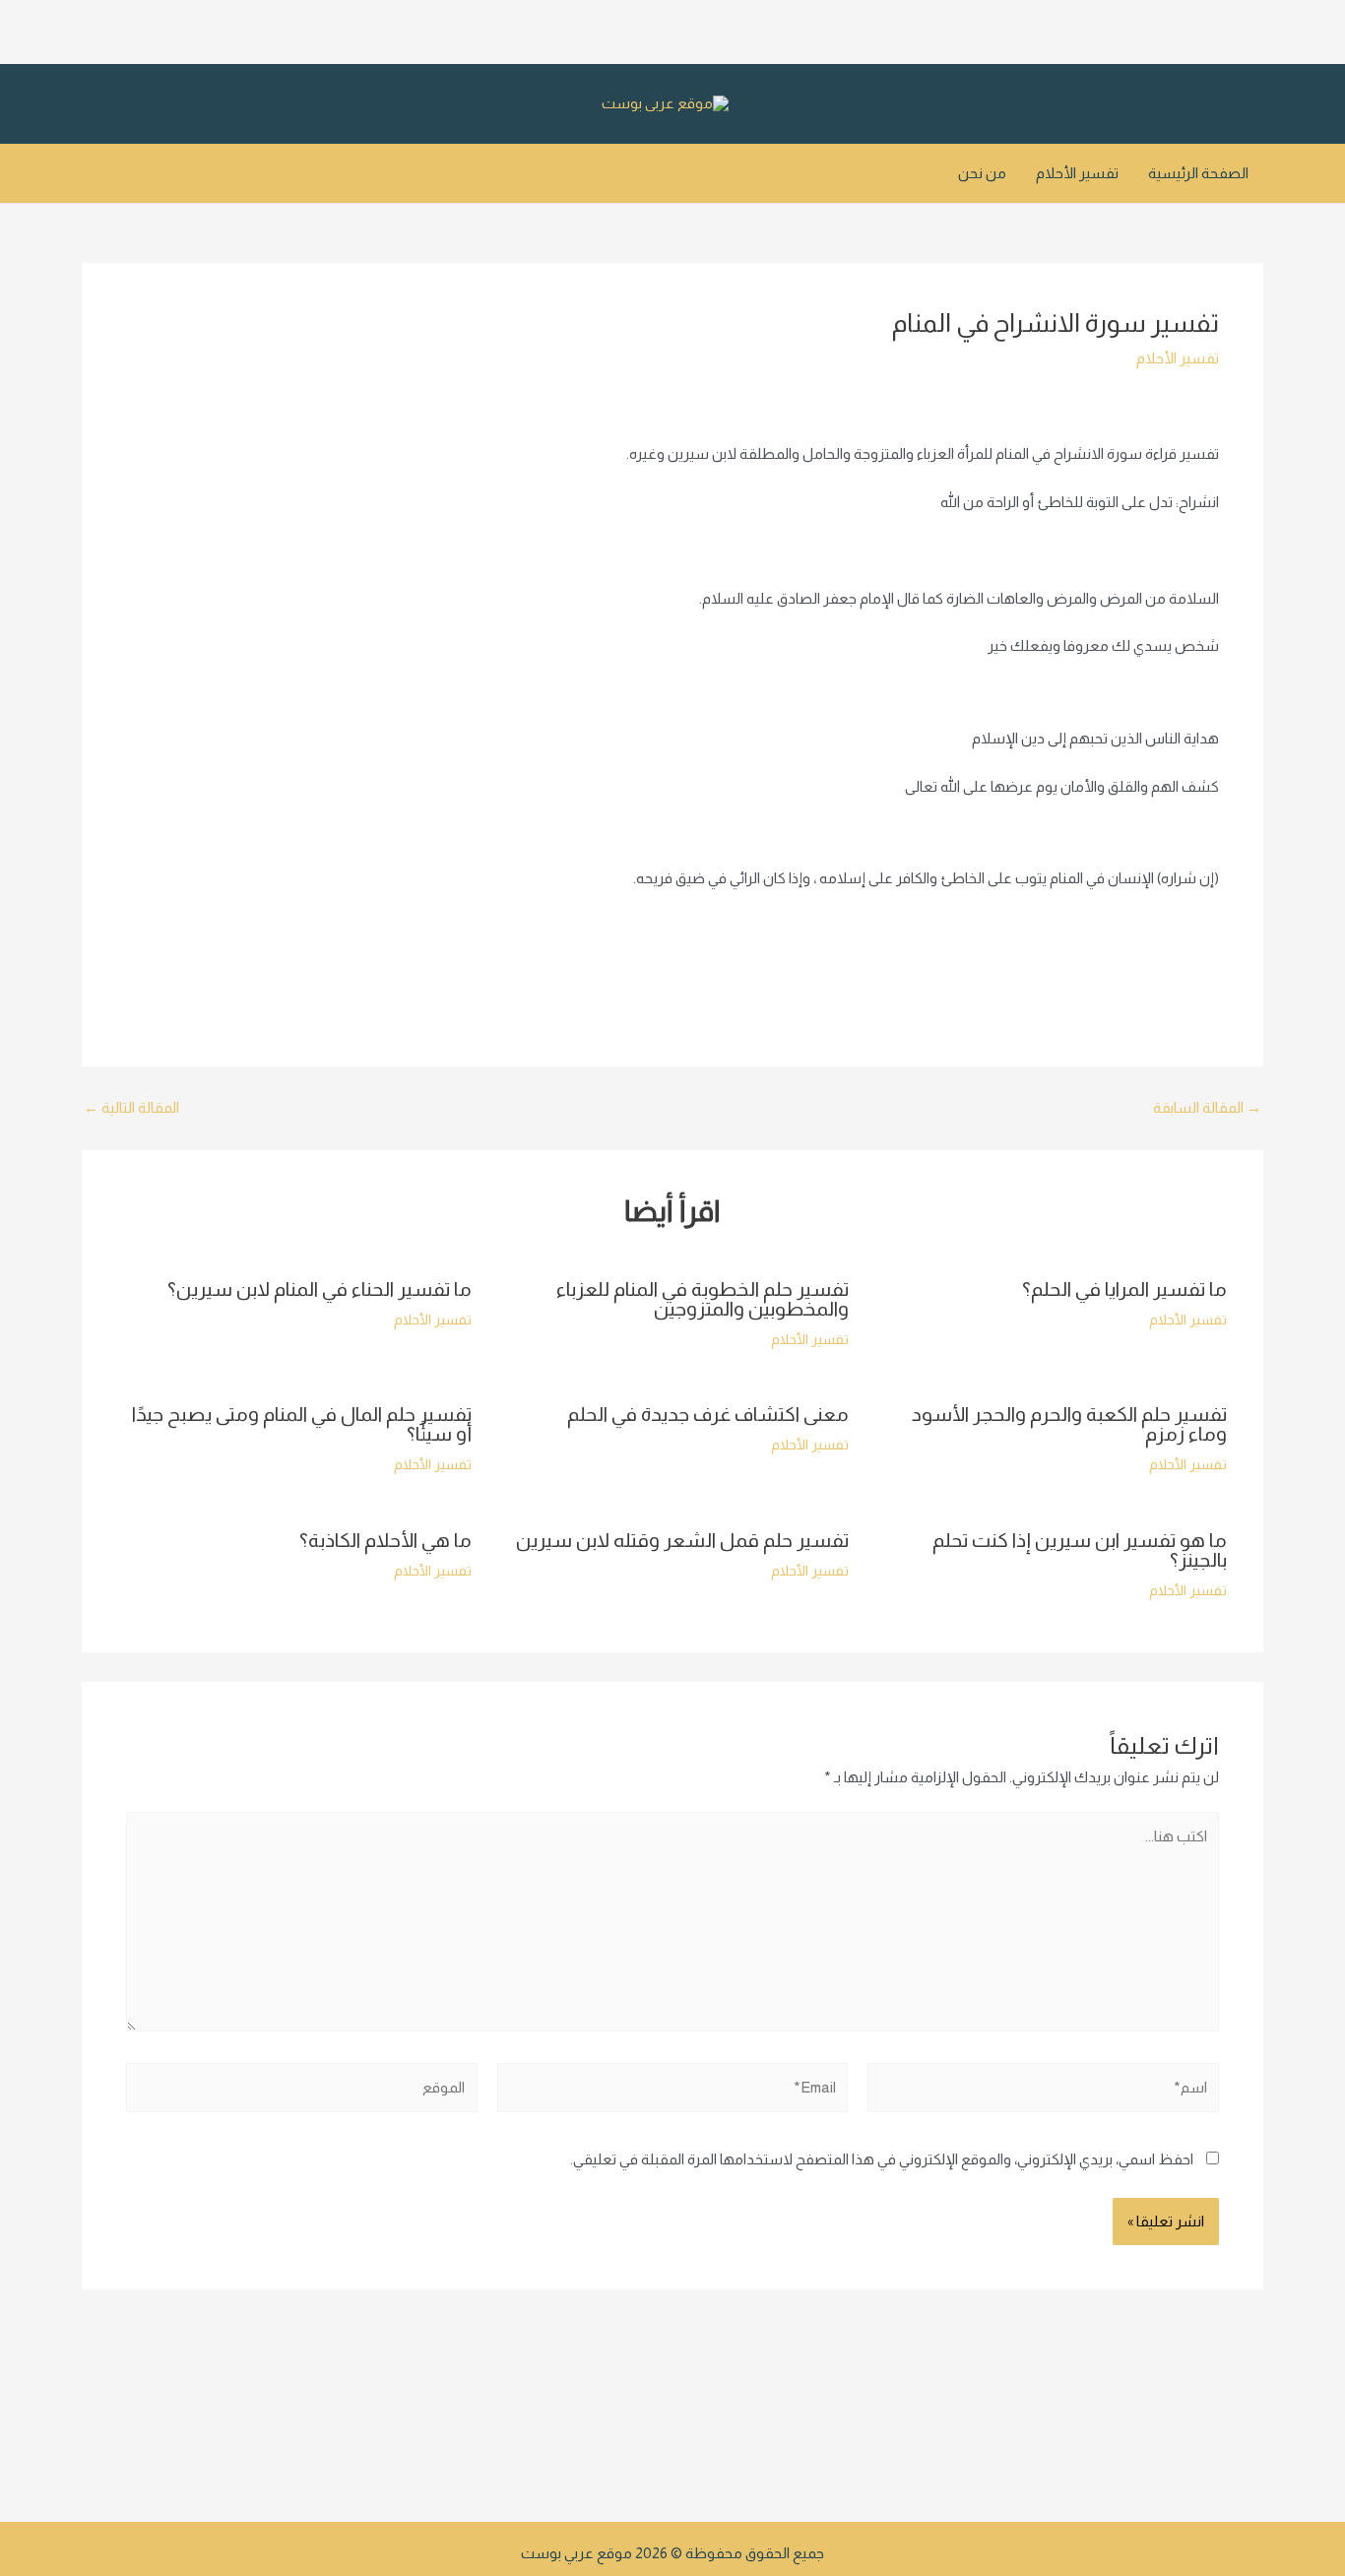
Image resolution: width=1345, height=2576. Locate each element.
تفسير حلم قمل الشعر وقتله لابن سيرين (682, 1540)
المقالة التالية (131, 1107)
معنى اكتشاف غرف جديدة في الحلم (708, 1414)
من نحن (982, 173)
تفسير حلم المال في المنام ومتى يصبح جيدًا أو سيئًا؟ (302, 1424)
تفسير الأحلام (1077, 173)
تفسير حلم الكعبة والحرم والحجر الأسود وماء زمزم (1069, 1424)
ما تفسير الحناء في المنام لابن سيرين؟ (320, 1289)
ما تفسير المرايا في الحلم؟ (1124, 1289)
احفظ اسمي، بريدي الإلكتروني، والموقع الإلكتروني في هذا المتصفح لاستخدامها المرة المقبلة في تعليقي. (882, 2159)
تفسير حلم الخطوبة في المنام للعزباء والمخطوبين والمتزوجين (703, 1299)
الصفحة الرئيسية (1198, 173)
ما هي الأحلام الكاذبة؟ (385, 1540)
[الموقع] (302, 2091)
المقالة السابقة (1207, 1107)
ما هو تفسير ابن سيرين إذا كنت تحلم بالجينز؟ (1080, 1550)
